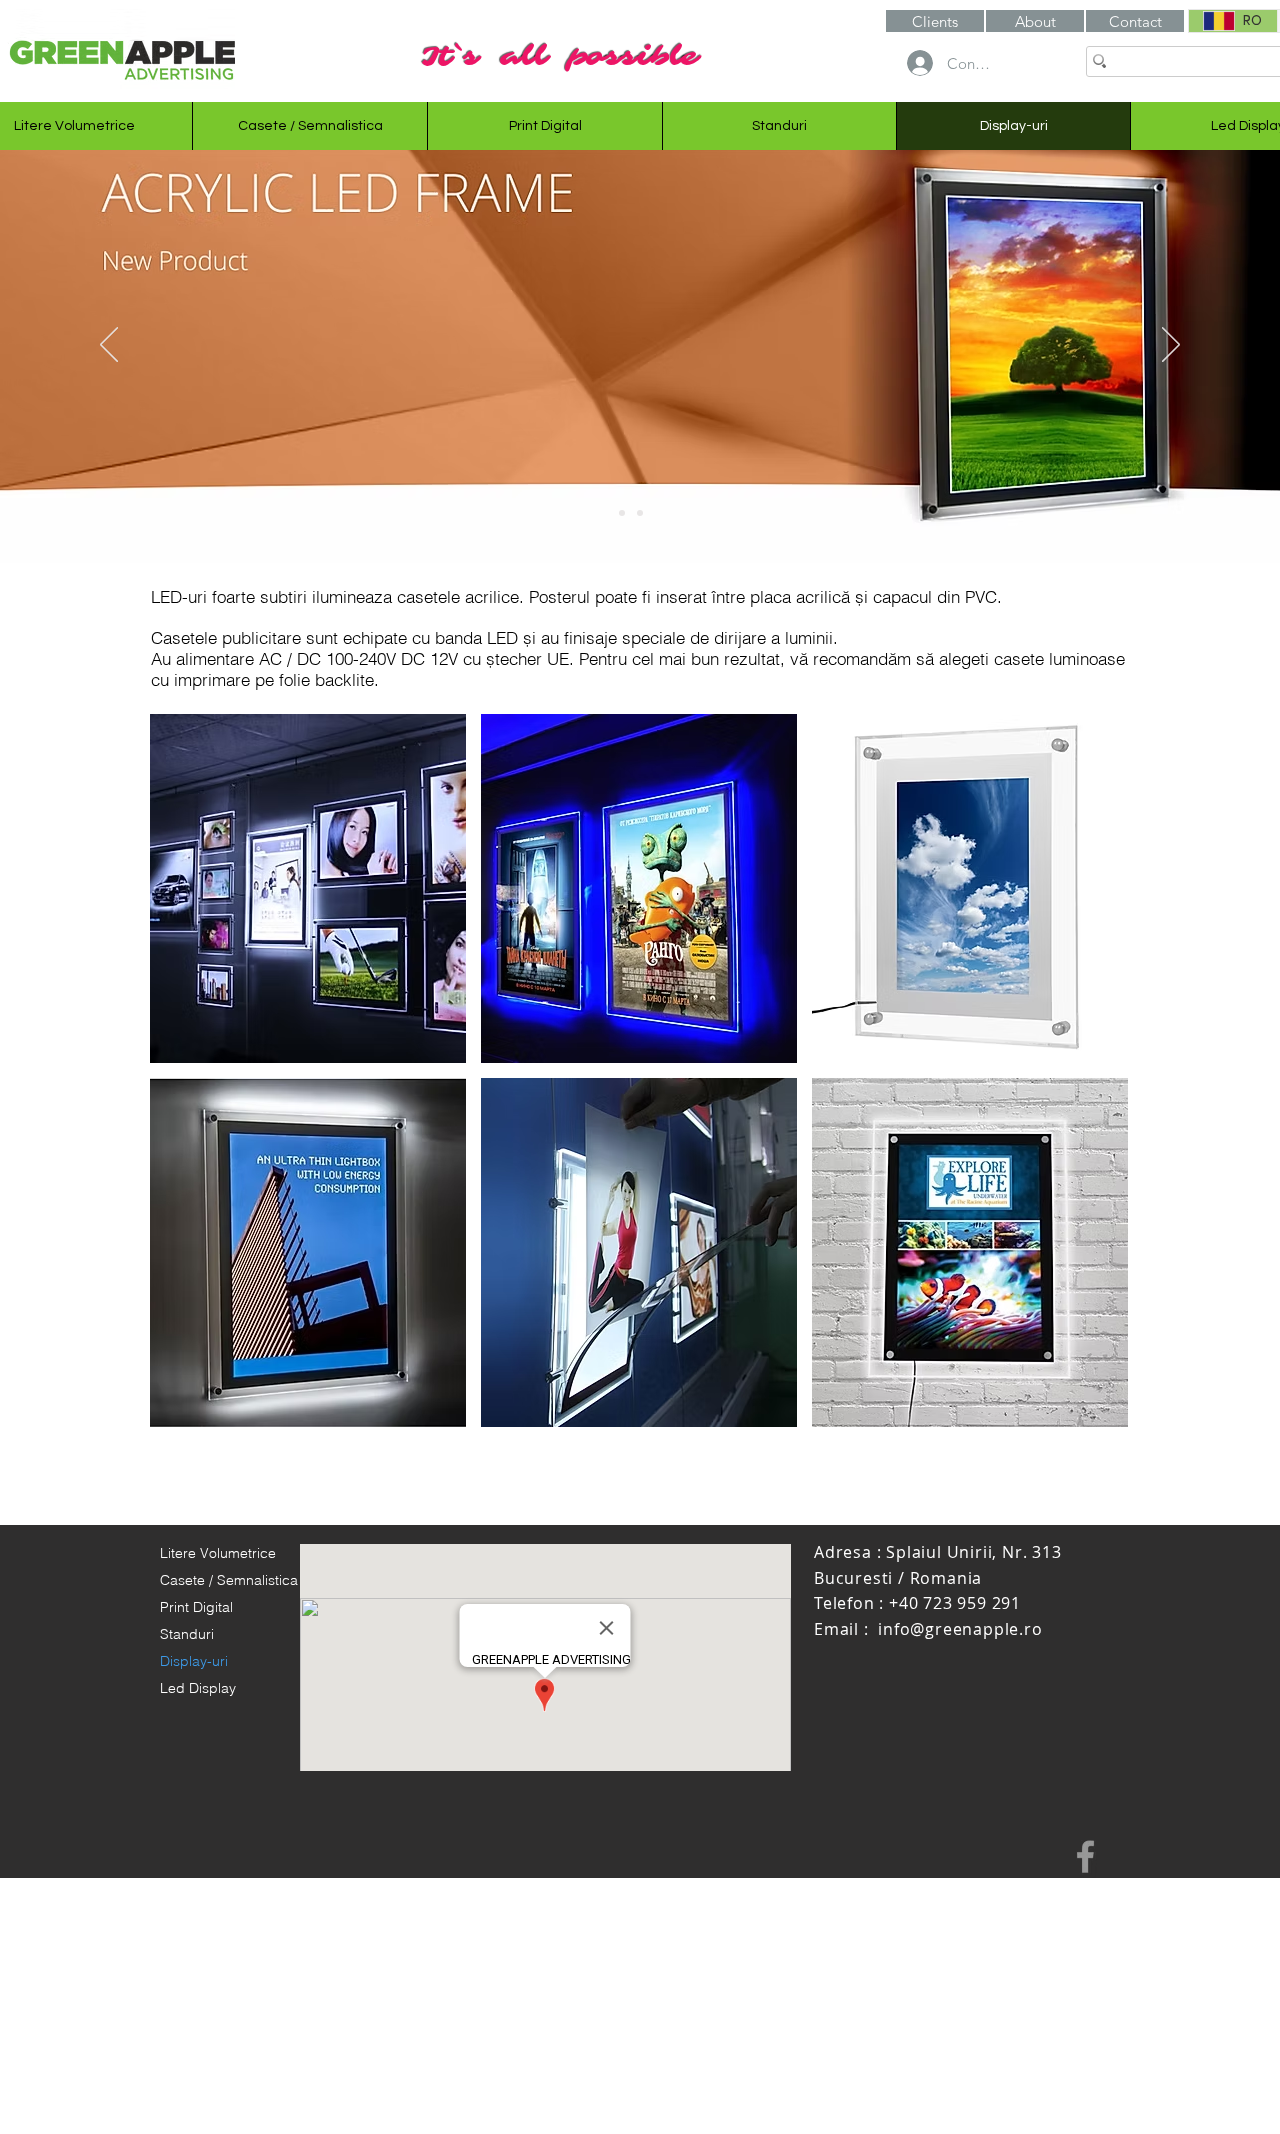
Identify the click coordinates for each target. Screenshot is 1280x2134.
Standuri (187, 1634)
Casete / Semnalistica (229, 1580)
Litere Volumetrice (218, 1553)
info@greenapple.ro (960, 1629)
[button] (1035, 21)
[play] (1085, 1409)
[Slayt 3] (658, 513)
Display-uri (194, 1661)
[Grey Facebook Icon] (1085, 1856)
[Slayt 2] (640, 513)
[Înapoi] (109, 346)
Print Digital (196, 1607)
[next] (1091, 1081)
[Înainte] (1171, 346)
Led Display (198, 1688)
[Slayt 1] (622, 513)
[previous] (186, 1081)
